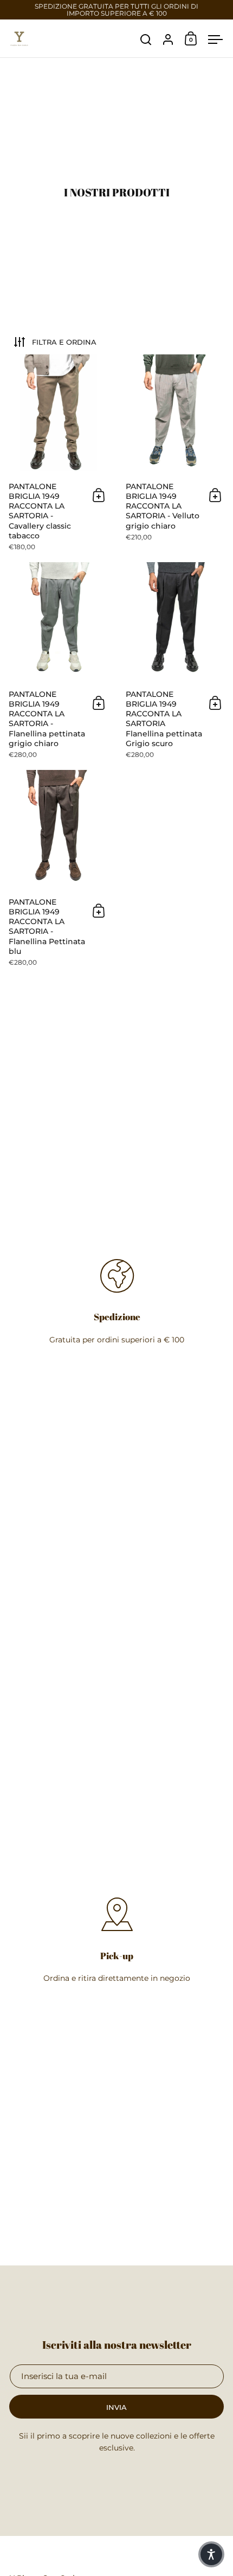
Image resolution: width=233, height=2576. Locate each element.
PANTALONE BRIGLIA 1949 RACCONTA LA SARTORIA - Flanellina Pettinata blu (58, 874)
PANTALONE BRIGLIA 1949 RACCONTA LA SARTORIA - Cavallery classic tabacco (58, 458)
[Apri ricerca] (146, 40)
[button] (211, 2554)
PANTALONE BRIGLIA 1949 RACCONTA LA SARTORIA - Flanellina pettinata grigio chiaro (58, 666)
